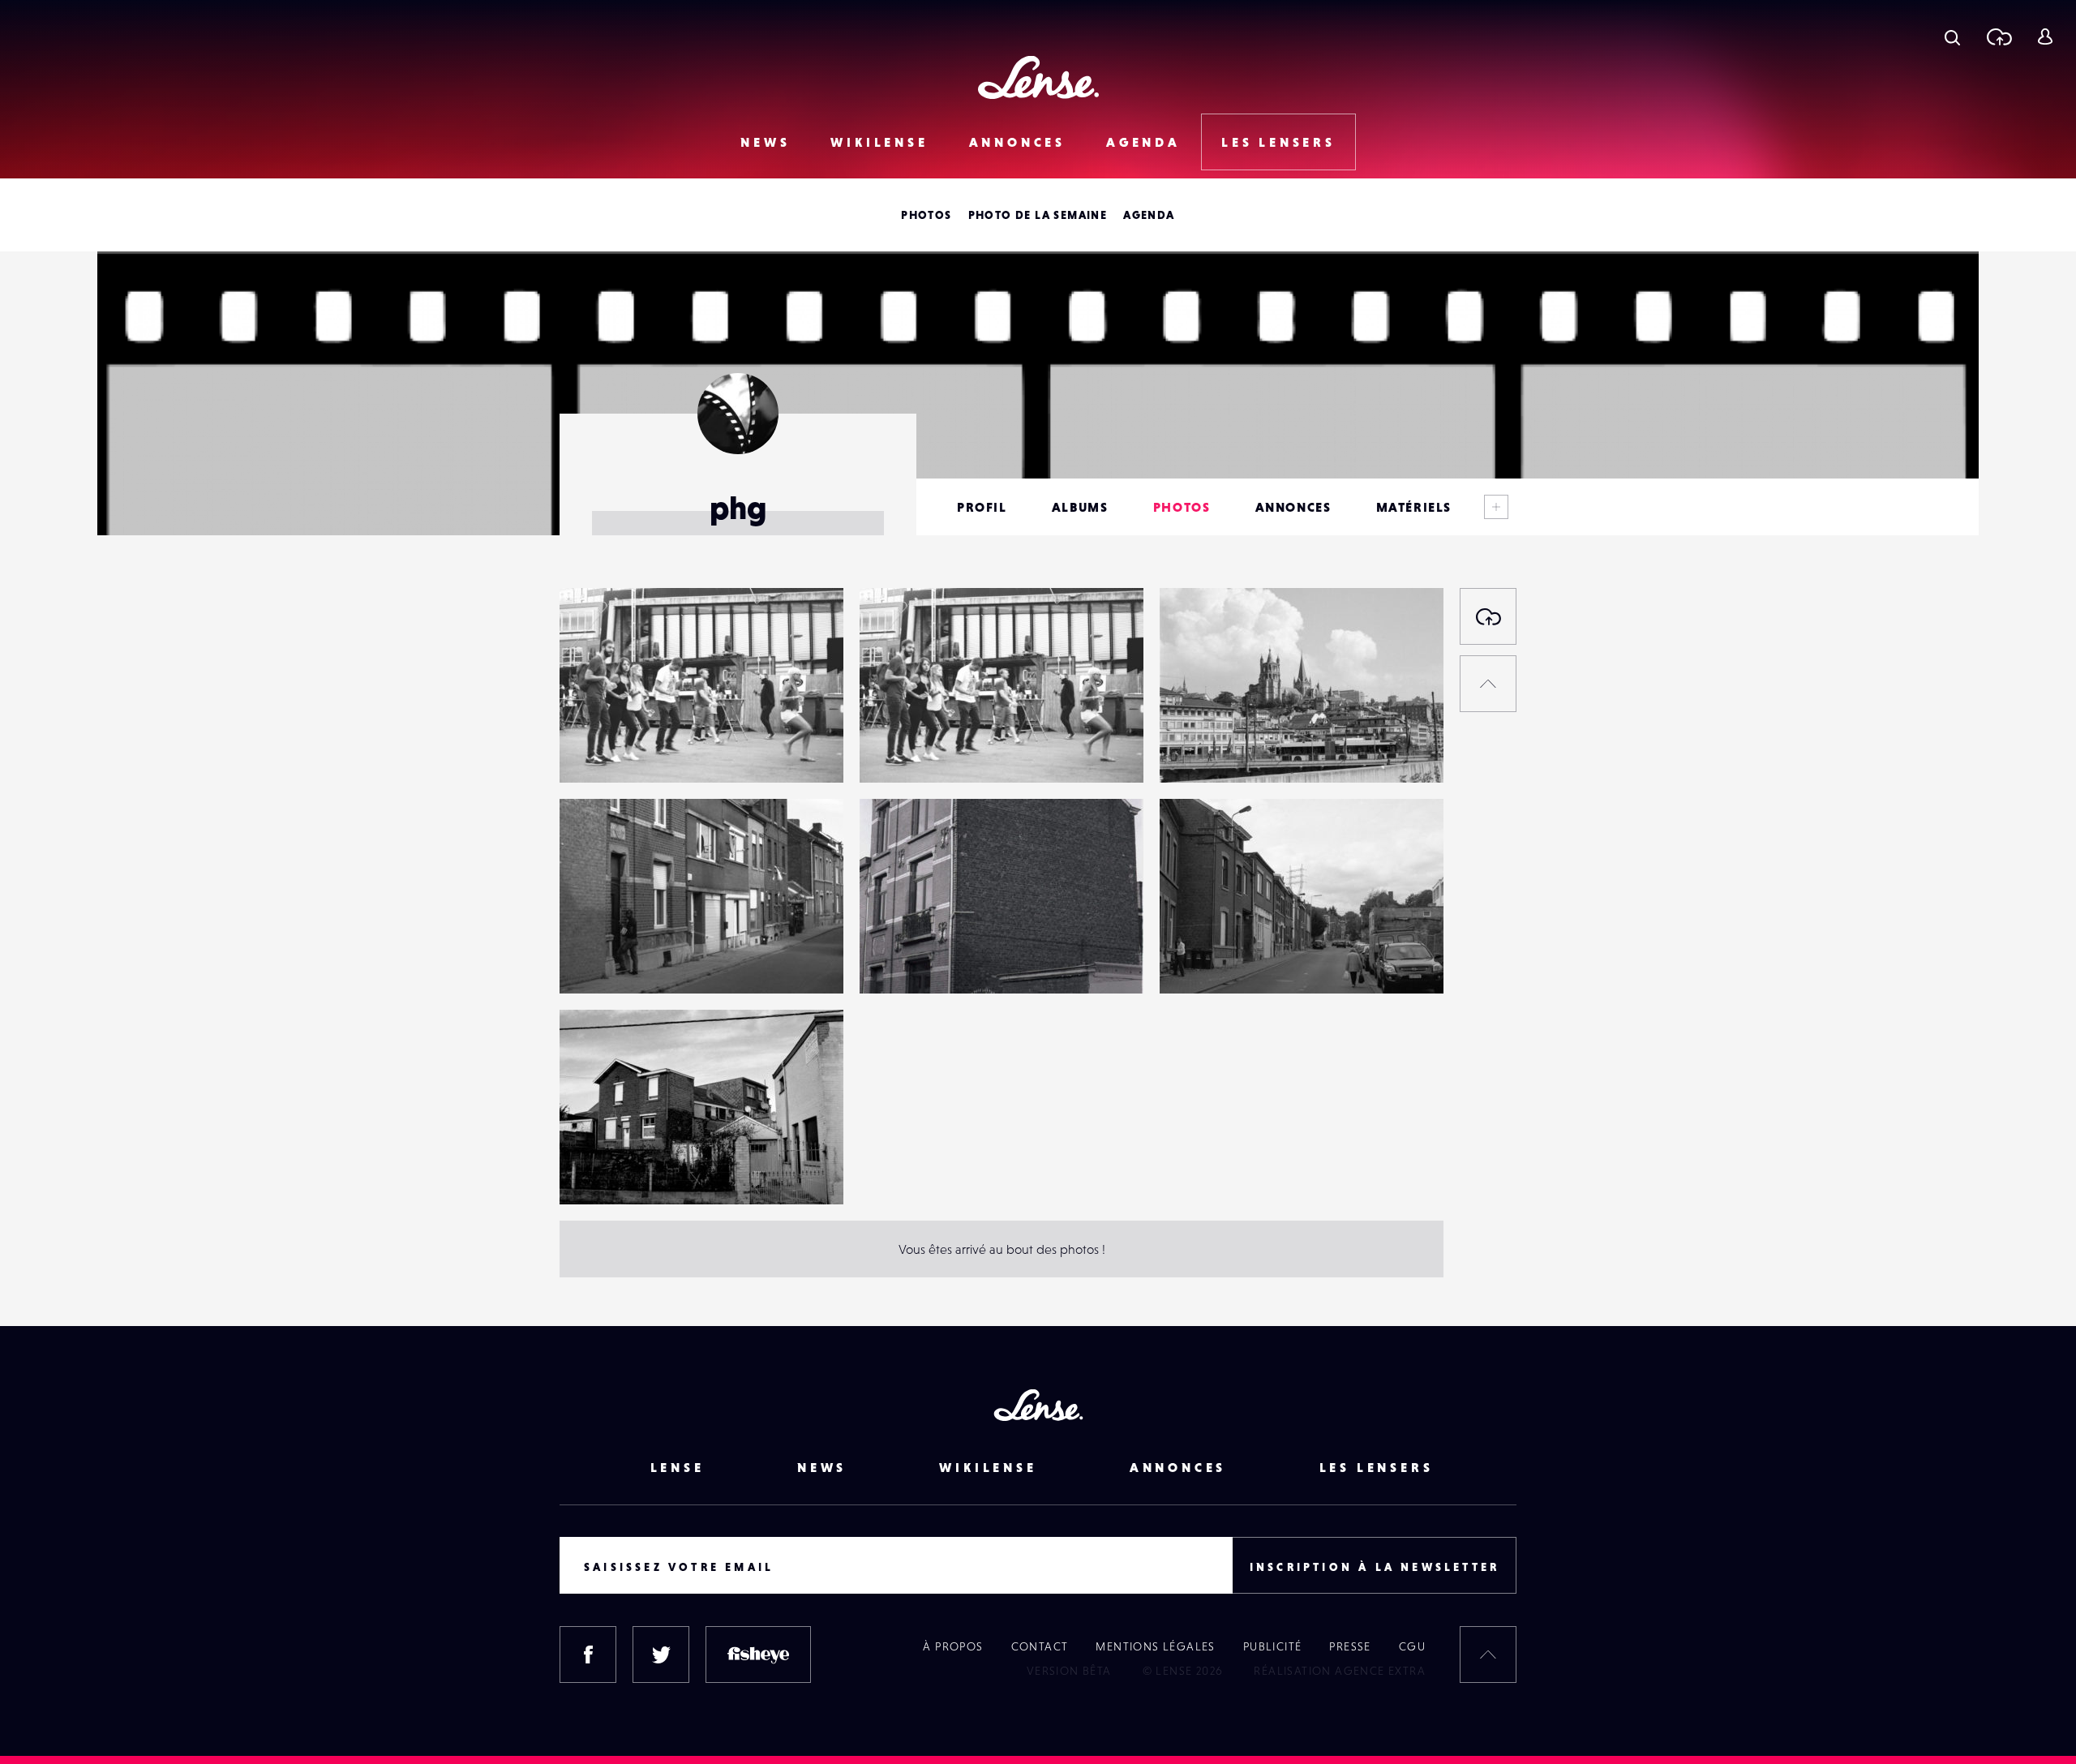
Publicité (1273, 1646)
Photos (926, 215)
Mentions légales (1155, 1646)
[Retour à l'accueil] (1038, 77)
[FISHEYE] (758, 1655)
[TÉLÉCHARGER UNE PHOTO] (1488, 616)
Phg (587, 749)
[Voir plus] (1496, 507)
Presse (1350, 1646)
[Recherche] (1952, 36)
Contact (1040, 1646)
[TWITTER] (661, 1655)
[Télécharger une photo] (1999, 36)
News (765, 142)
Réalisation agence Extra (1340, 1671)
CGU (1412, 1646)
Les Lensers (1278, 142)
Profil (982, 507)
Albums (1080, 507)
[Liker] (807, 633)
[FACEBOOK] (588, 1655)
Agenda (1143, 142)
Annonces (1017, 142)
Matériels (1414, 507)
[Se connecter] (2045, 36)
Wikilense (879, 142)
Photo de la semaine (1038, 215)
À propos (953, 1646)
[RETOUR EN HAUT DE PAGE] (1488, 684)
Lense (678, 1467)
